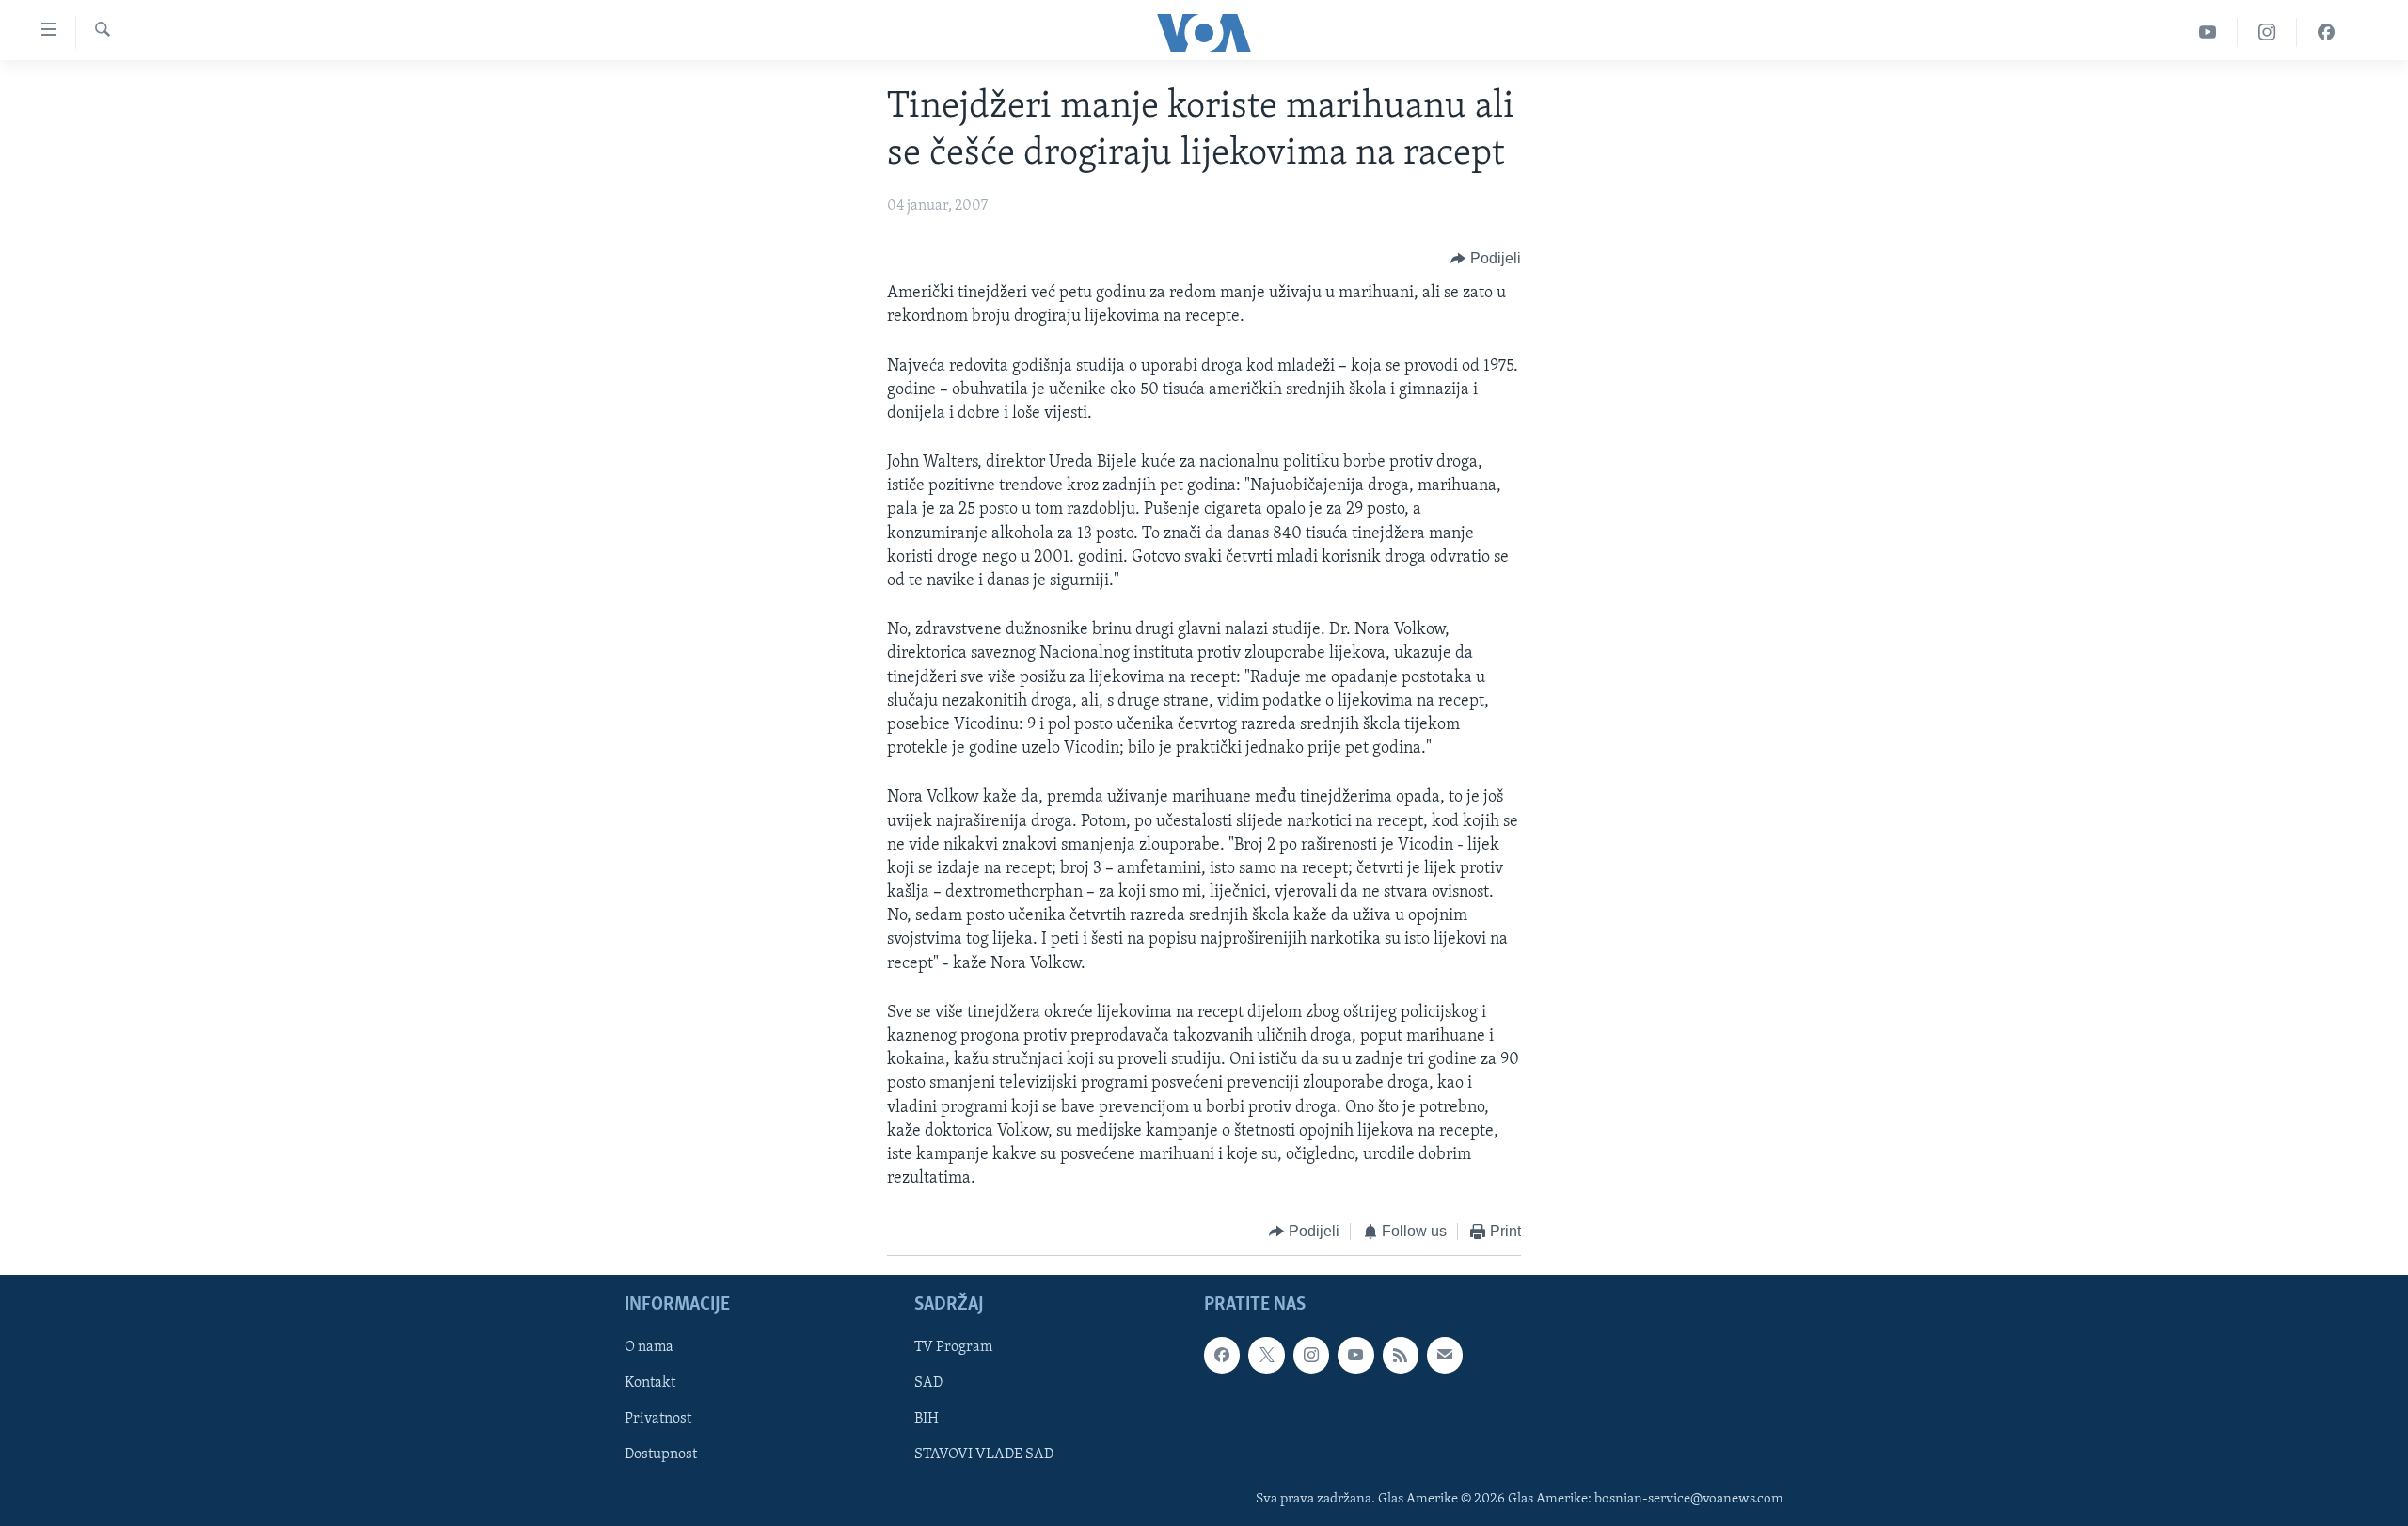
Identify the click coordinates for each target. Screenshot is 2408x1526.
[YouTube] (2208, 32)
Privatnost (658, 1419)
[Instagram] (2267, 32)
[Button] (1486, 259)
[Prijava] (1445, 1355)
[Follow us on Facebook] (1222, 1355)
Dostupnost (661, 1454)
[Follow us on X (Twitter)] (1266, 1355)
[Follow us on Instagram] (1311, 1355)
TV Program (953, 1347)
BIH (927, 1419)
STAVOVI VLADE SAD (984, 1454)
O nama (649, 1347)
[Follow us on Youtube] (1355, 1355)
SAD (928, 1383)
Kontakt (650, 1383)
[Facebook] (2326, 32)
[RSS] (1401, 1355)
